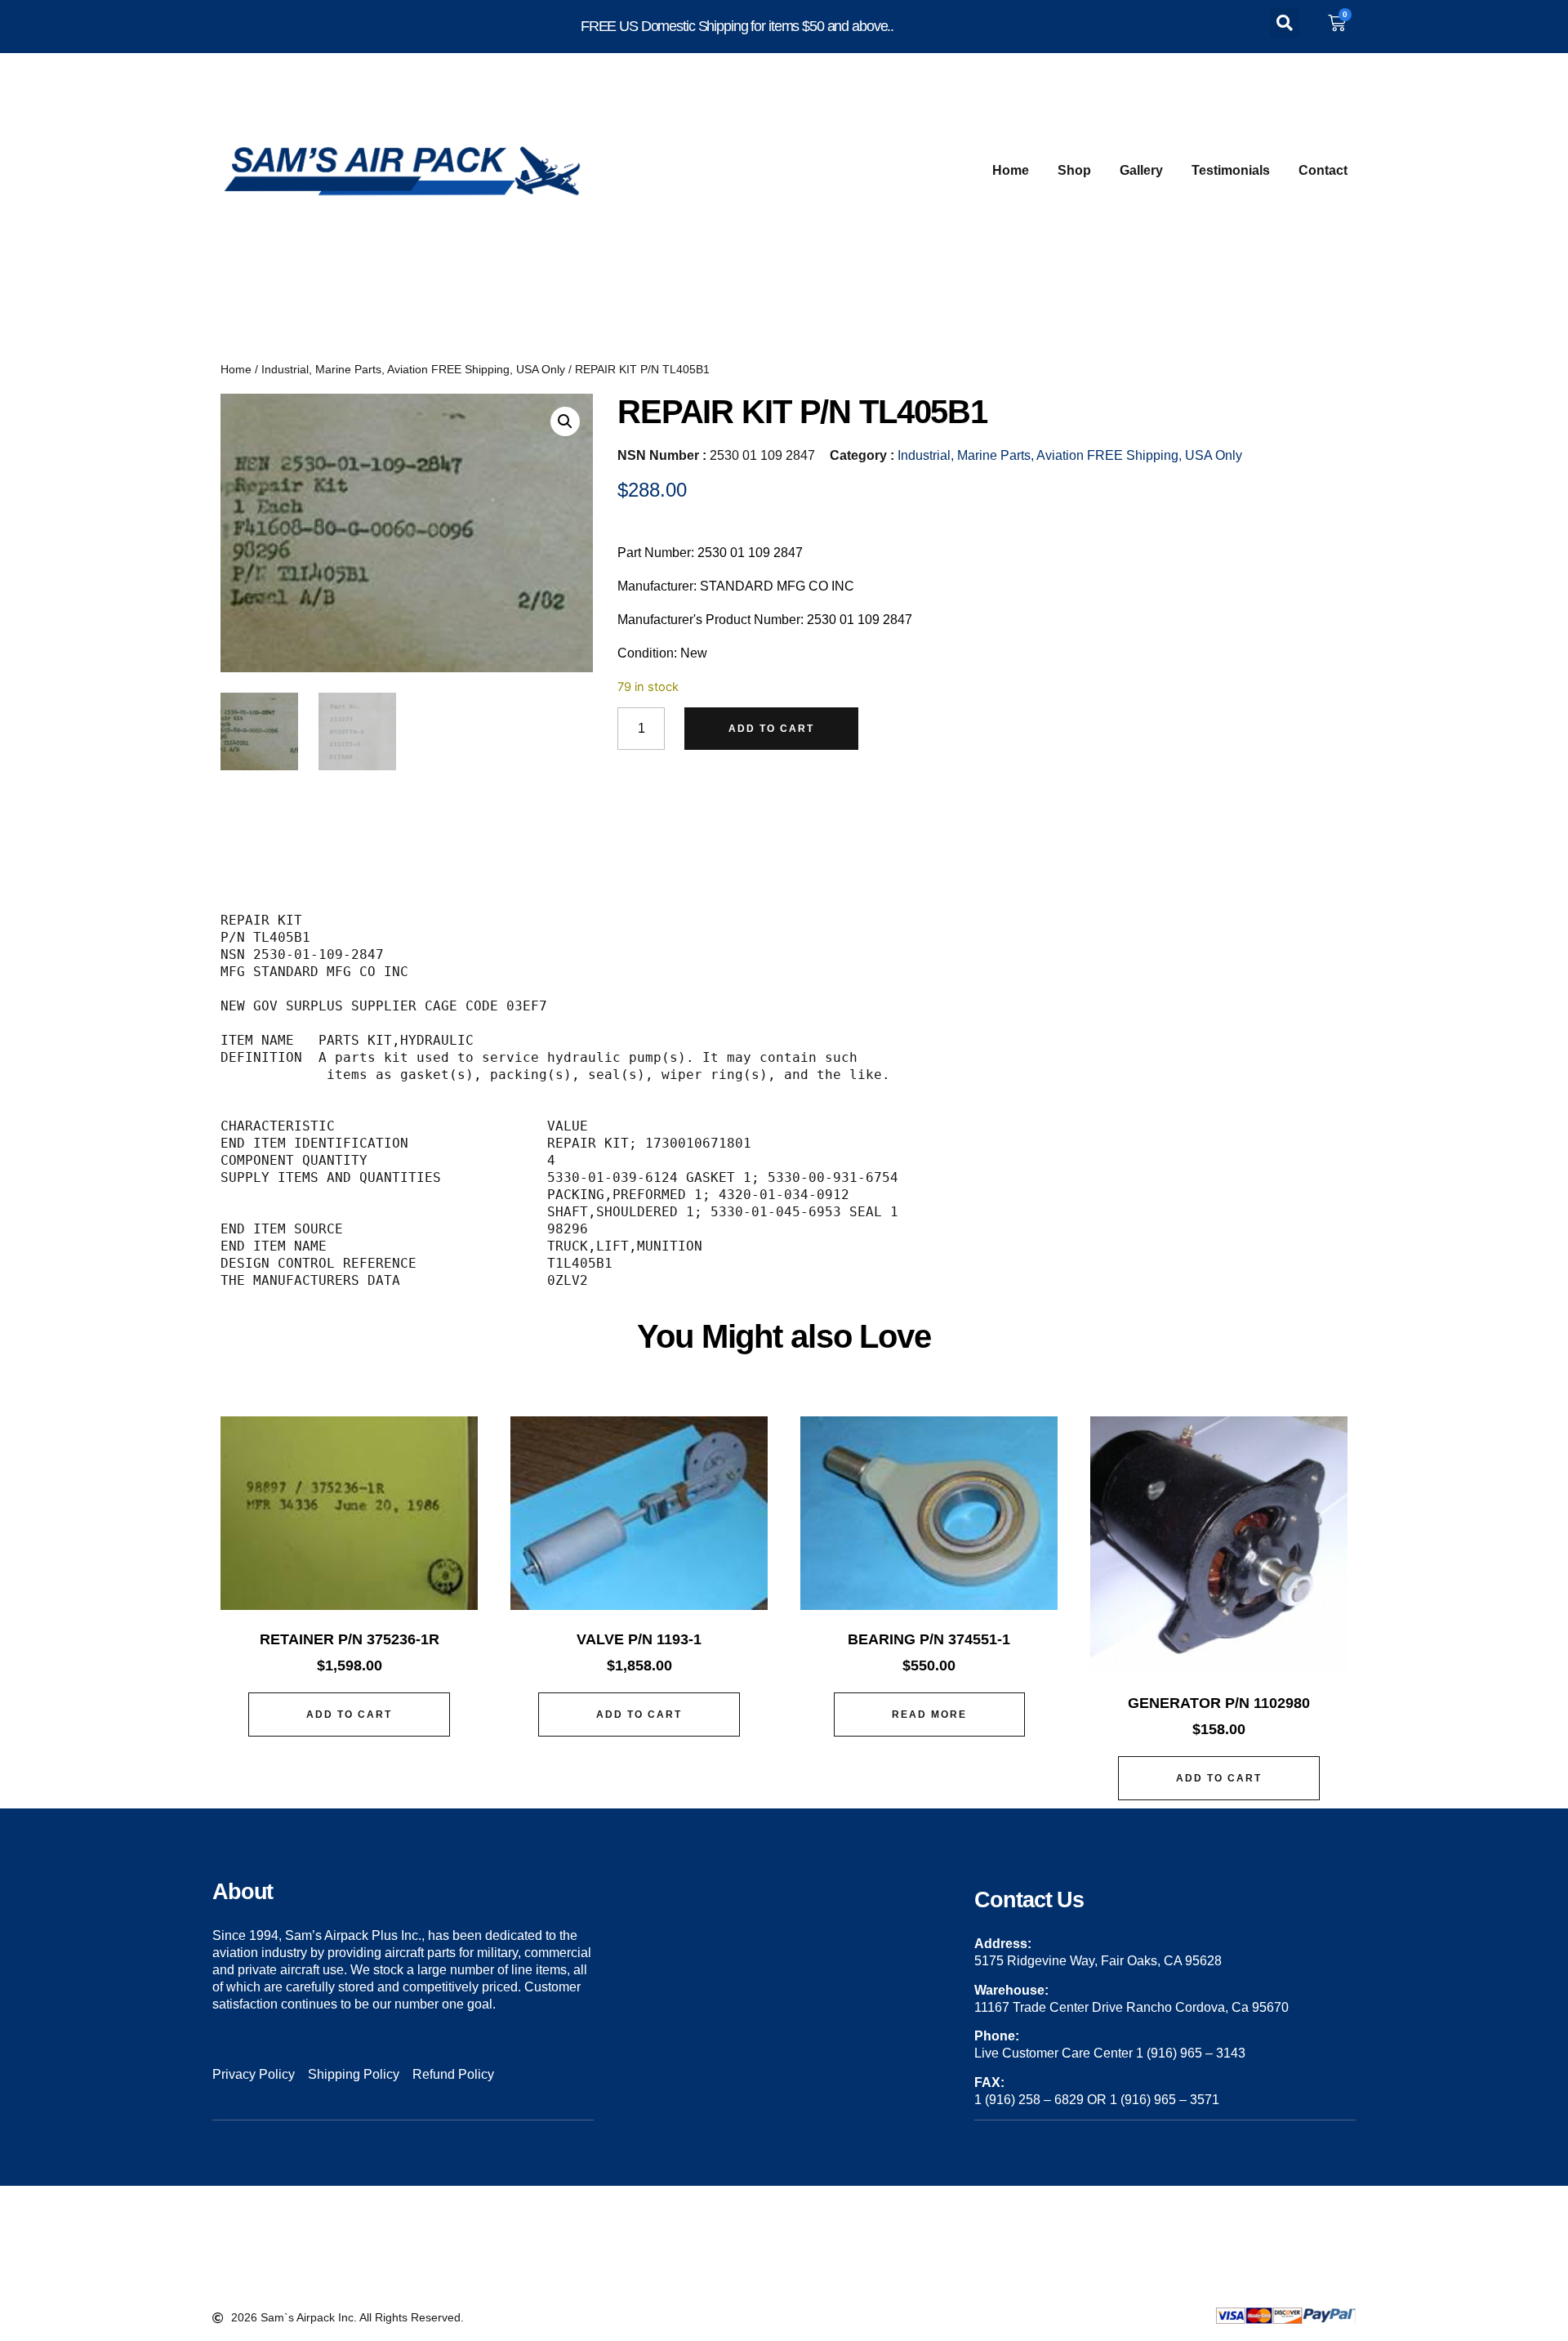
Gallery (1141, 170)
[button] (1285, 23)
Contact (1323, 170)
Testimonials (1231, 170)
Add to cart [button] (349, 1715)
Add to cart (771, 729)
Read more (929, 1715)
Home (1011, 170)
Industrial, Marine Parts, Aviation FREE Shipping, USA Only (413, 369)
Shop (1074, 170)
